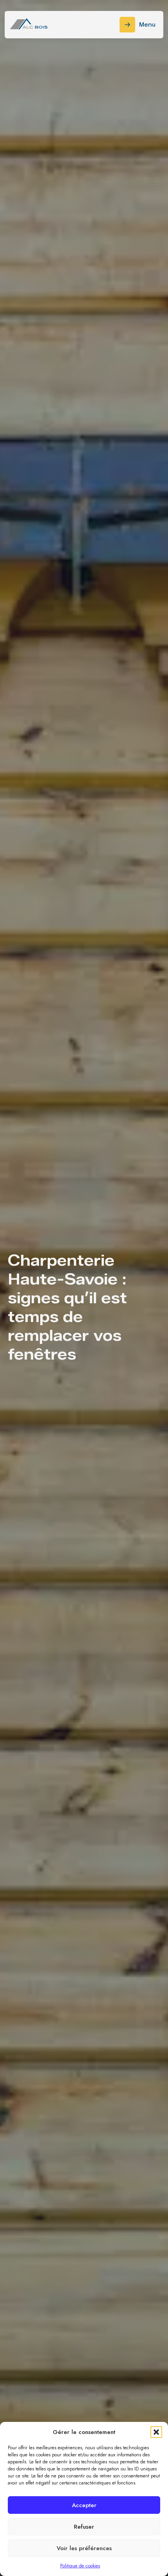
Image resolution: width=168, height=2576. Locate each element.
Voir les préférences (84, 2548)
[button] (156, 2432)
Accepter (84, 2505)
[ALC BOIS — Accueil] (29, 25)
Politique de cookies (80, 2566)
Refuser (84, 2527)
